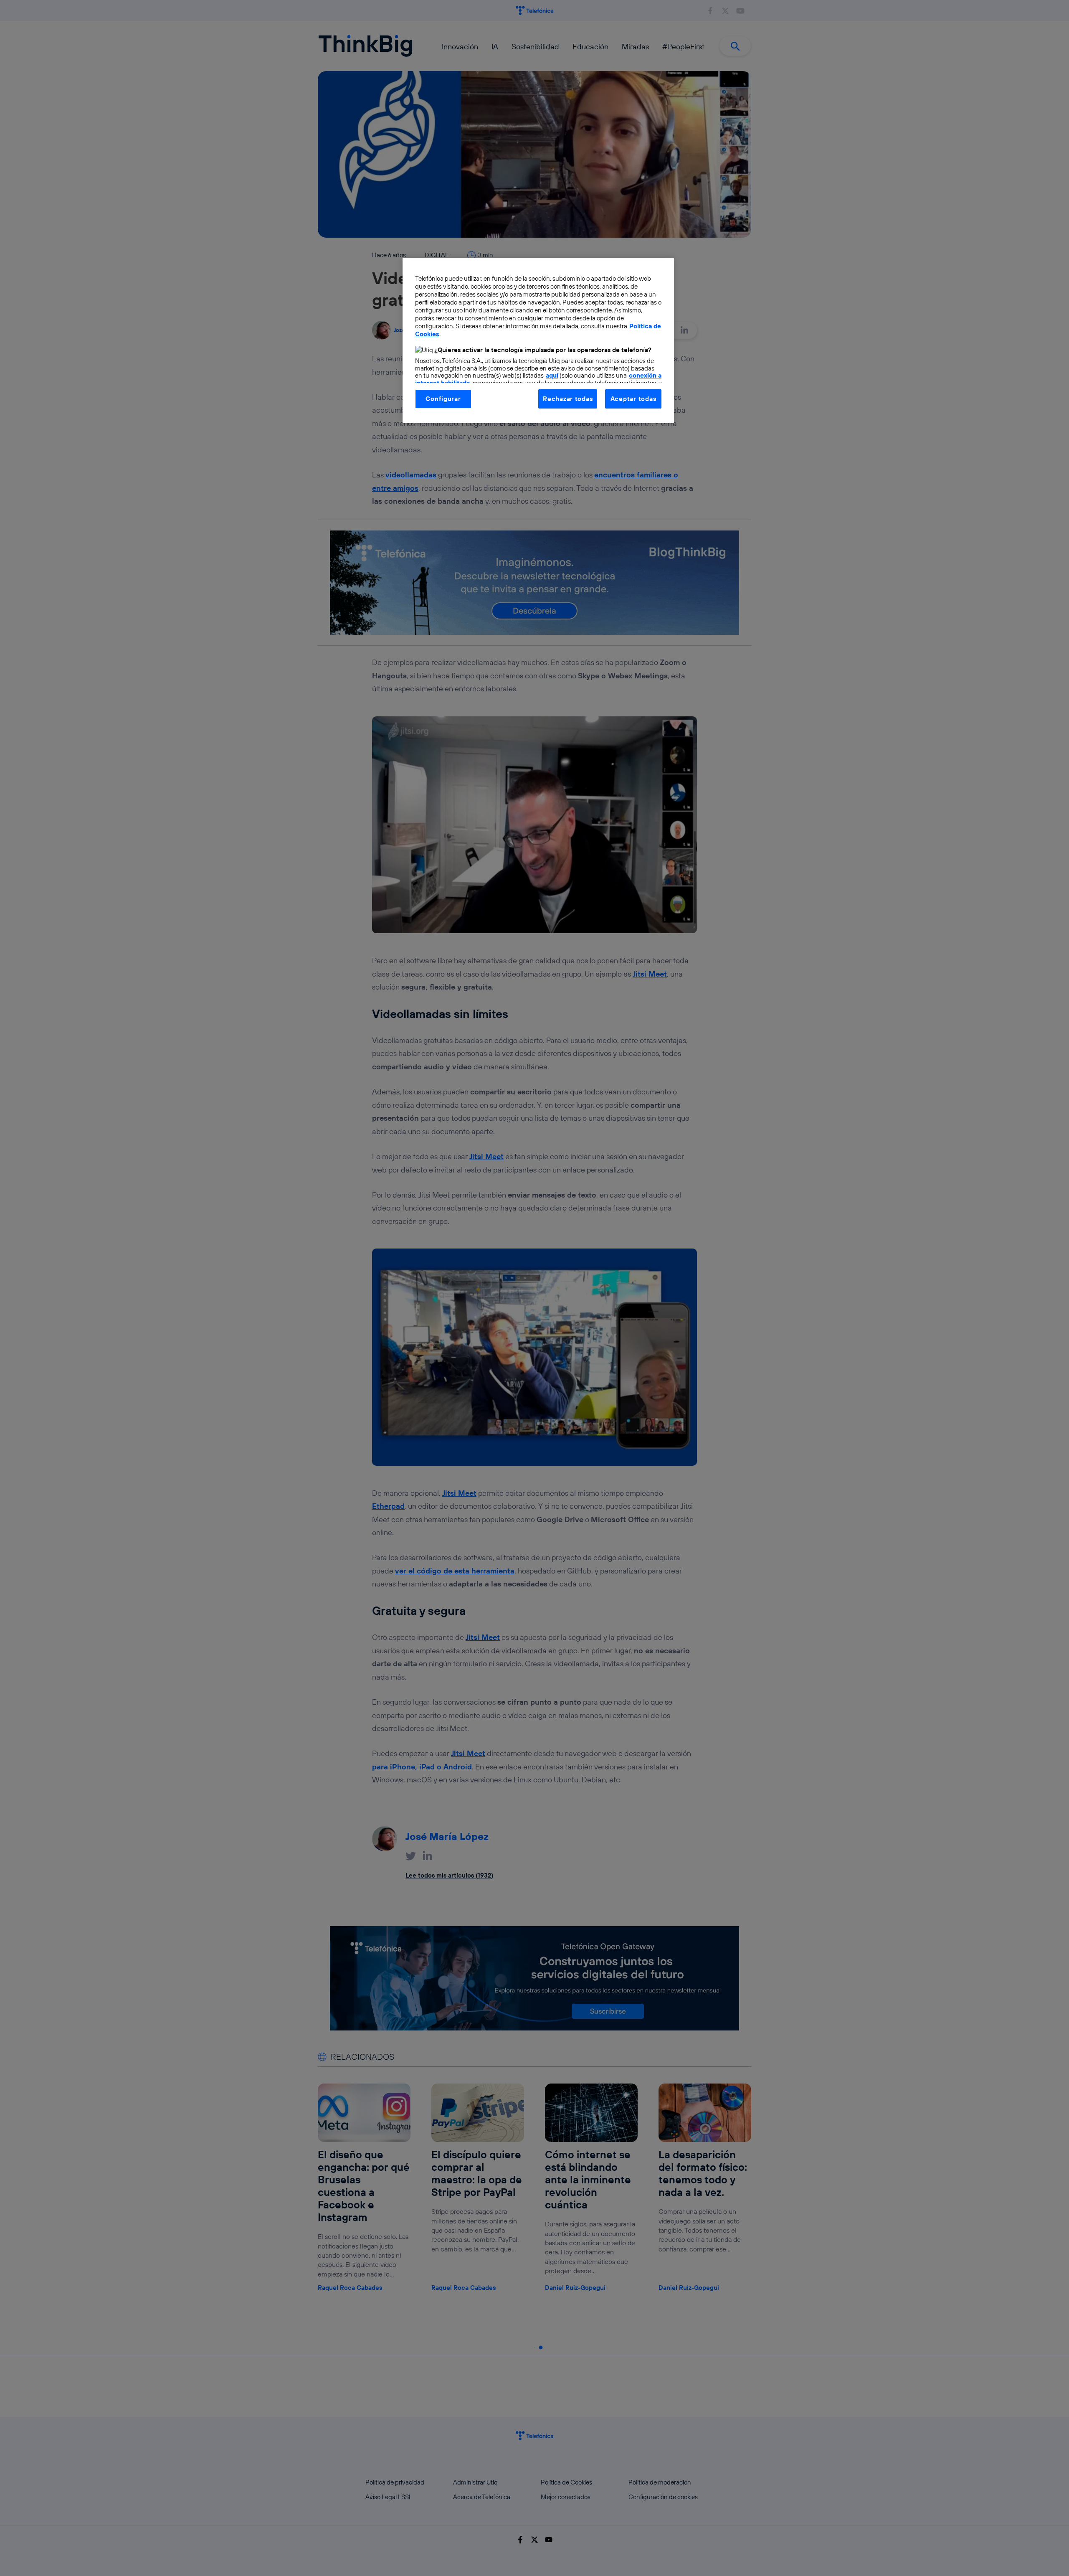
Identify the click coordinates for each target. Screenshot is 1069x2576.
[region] (538, 340)
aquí (552, 375)
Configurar (443, 399)
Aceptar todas (633, 399)
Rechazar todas (568, 399)
